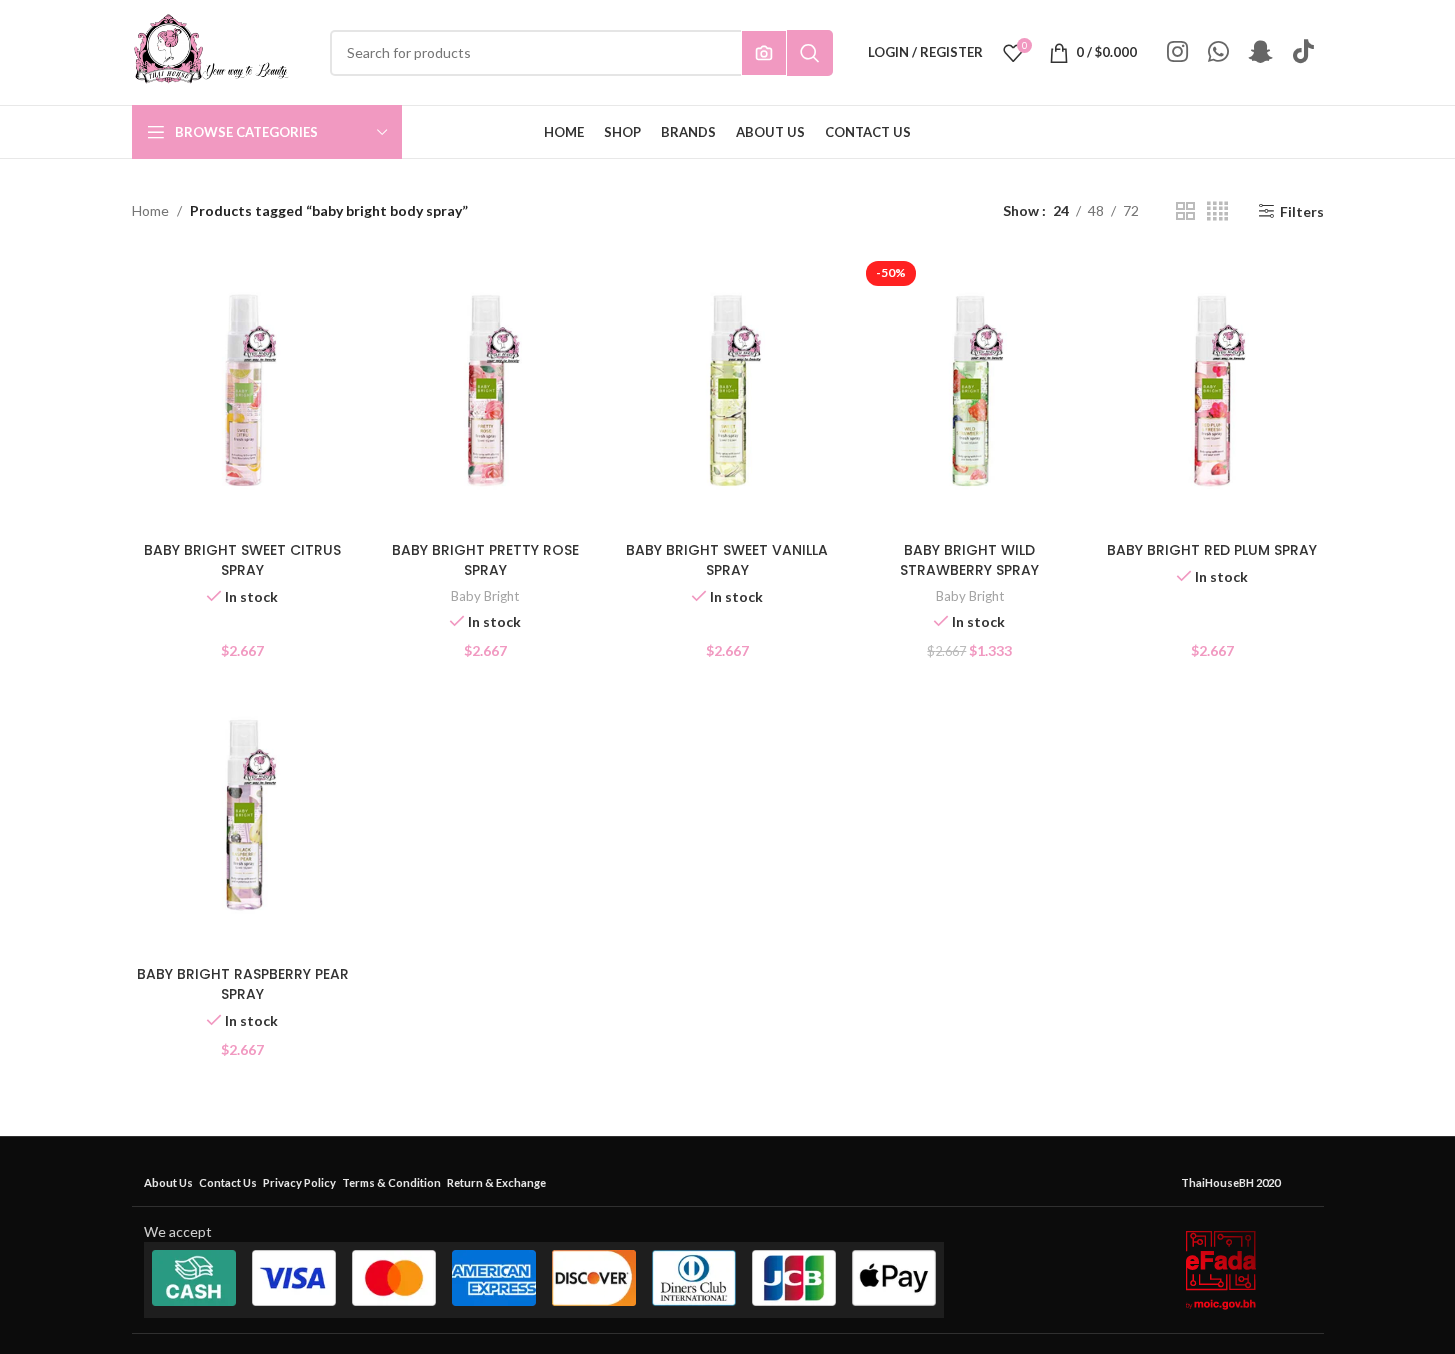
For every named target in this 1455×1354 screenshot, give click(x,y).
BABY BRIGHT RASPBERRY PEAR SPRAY (243, 984)
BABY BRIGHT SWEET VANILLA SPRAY (727, 560)
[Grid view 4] (1217, 211)
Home (150, 210)
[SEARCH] (810, 53)
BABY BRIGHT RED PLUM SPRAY (1212, 550)
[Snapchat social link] (1261, 52)
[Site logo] (211, 50)
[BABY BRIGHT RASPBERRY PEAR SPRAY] (243, 817)
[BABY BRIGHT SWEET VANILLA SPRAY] (727, 393)
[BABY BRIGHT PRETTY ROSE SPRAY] (485, 393)
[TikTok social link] (1303, 52)
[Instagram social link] (1177, 52)
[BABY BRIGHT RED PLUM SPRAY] (1212, 393)
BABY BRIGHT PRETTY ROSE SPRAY (485, 560)
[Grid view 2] (1185, 211)
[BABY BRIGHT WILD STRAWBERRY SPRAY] (970, 393)
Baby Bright (485, 596)
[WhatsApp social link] (1218, 52)
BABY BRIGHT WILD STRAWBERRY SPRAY (969, 560)
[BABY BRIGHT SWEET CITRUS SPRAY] (243, 393)
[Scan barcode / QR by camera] (764, 53)
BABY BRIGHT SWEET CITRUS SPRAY (242, 560)
